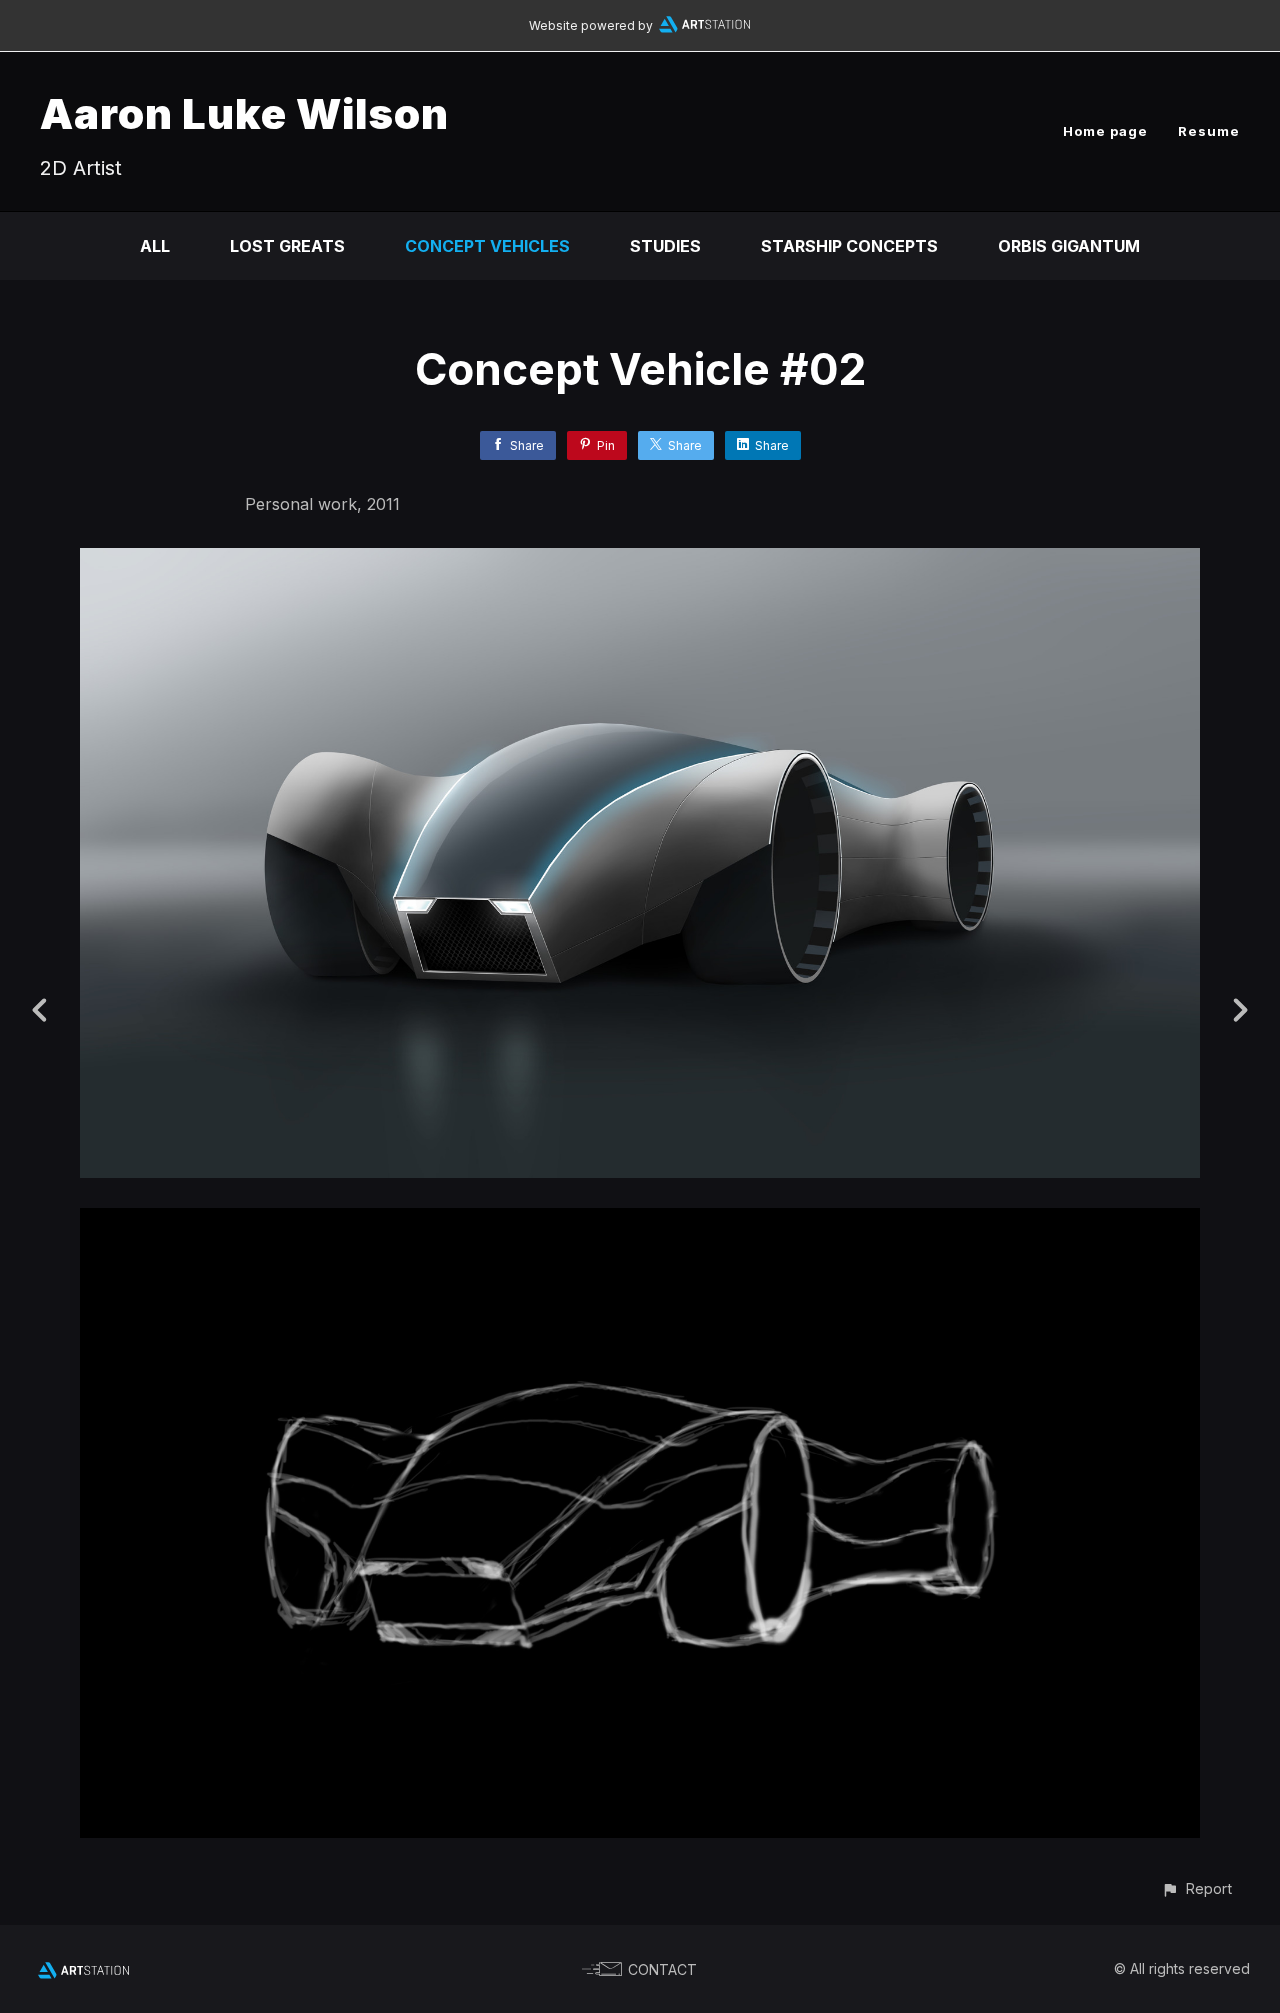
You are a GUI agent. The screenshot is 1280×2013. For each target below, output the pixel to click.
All (155, 246)
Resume (1209, 131)
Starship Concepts (849, 246)
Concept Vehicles (487, 246)
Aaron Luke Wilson (244, 113)
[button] (1196, 1888)
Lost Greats (287, 246)
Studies (665, 246)
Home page (1105, 131)
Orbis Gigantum (1069, 246)
